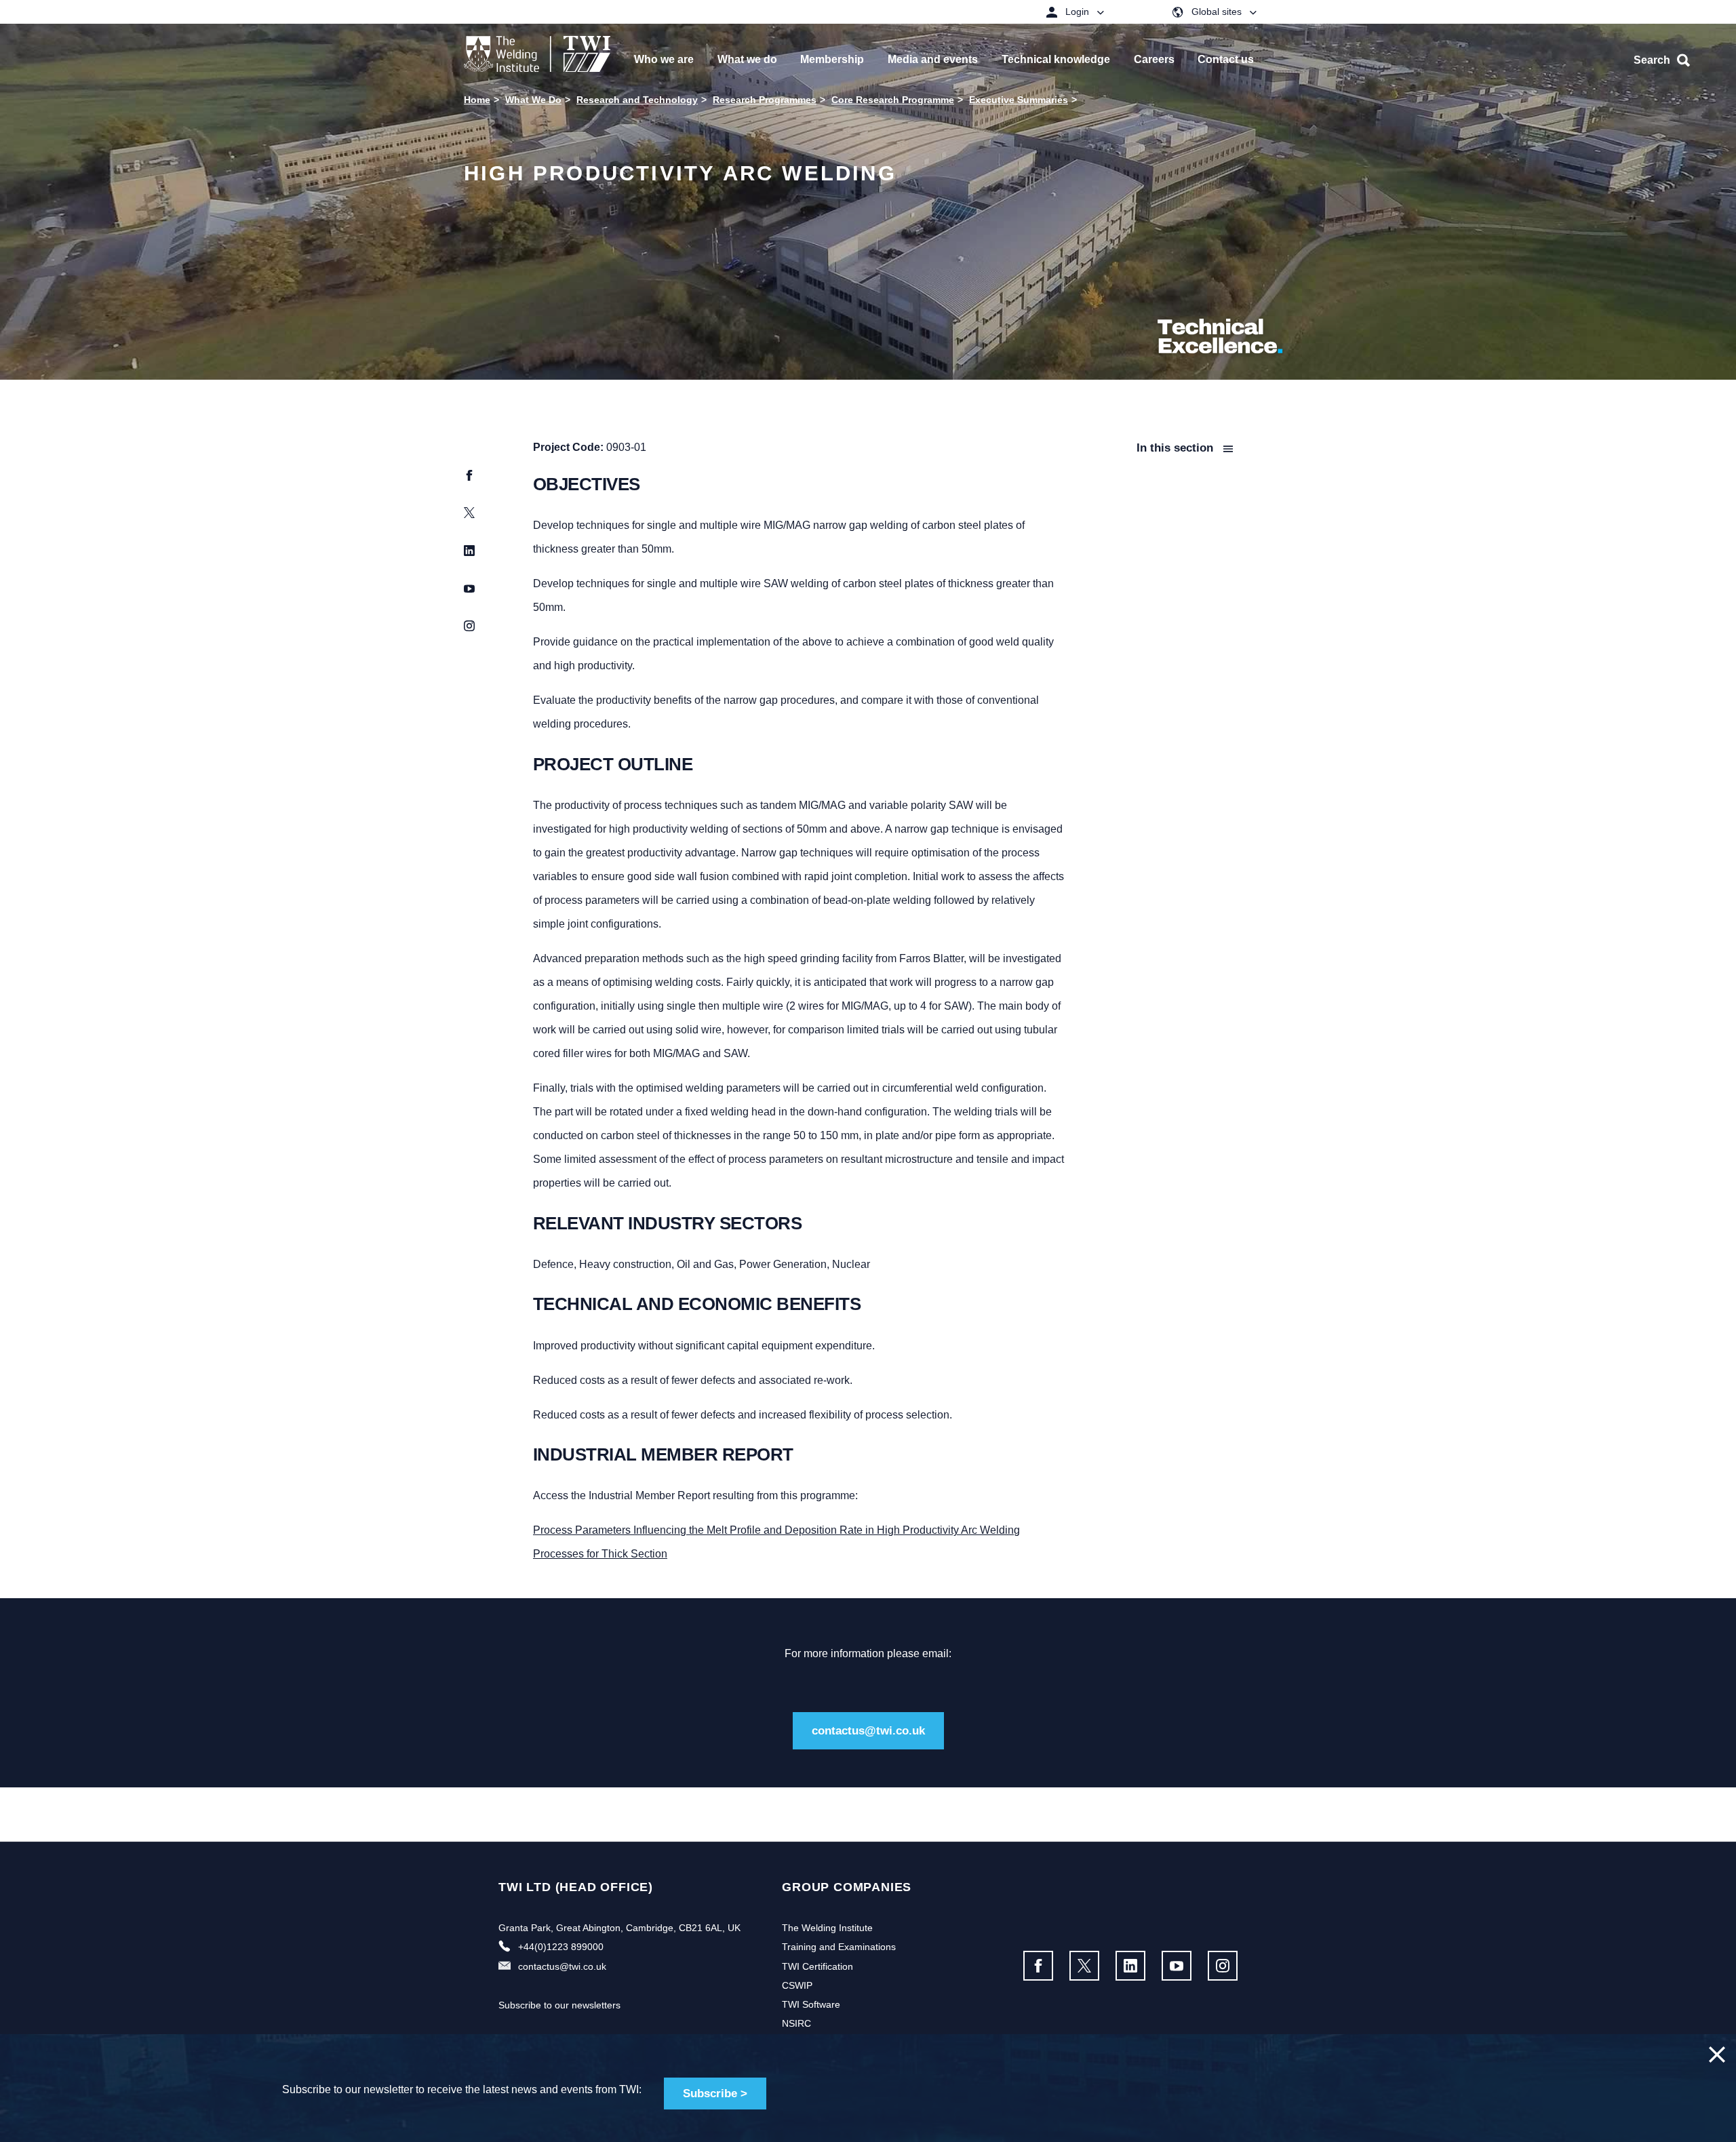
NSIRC (796, 2023)
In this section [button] (1177, 448)
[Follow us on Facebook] (1038, 1966)
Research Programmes (765, 100)
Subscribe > (715, 2094)
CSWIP (797, 1985)
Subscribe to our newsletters (559, 2005)
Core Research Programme (893, 100)
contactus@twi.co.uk (868, 1731)
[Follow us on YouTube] (1177, 1966)
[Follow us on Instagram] (1223, 1966)
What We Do (533, 100)
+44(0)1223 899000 (561, 1947)
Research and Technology (637, 100)
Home (477, 100)
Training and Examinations (839, 1947)
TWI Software (811, 2004)
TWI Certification (817, 1966)
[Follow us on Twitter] (1084, 1966)
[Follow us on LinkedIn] (1130, 1966)
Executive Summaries (1019, 100)
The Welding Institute (827, 1928)
